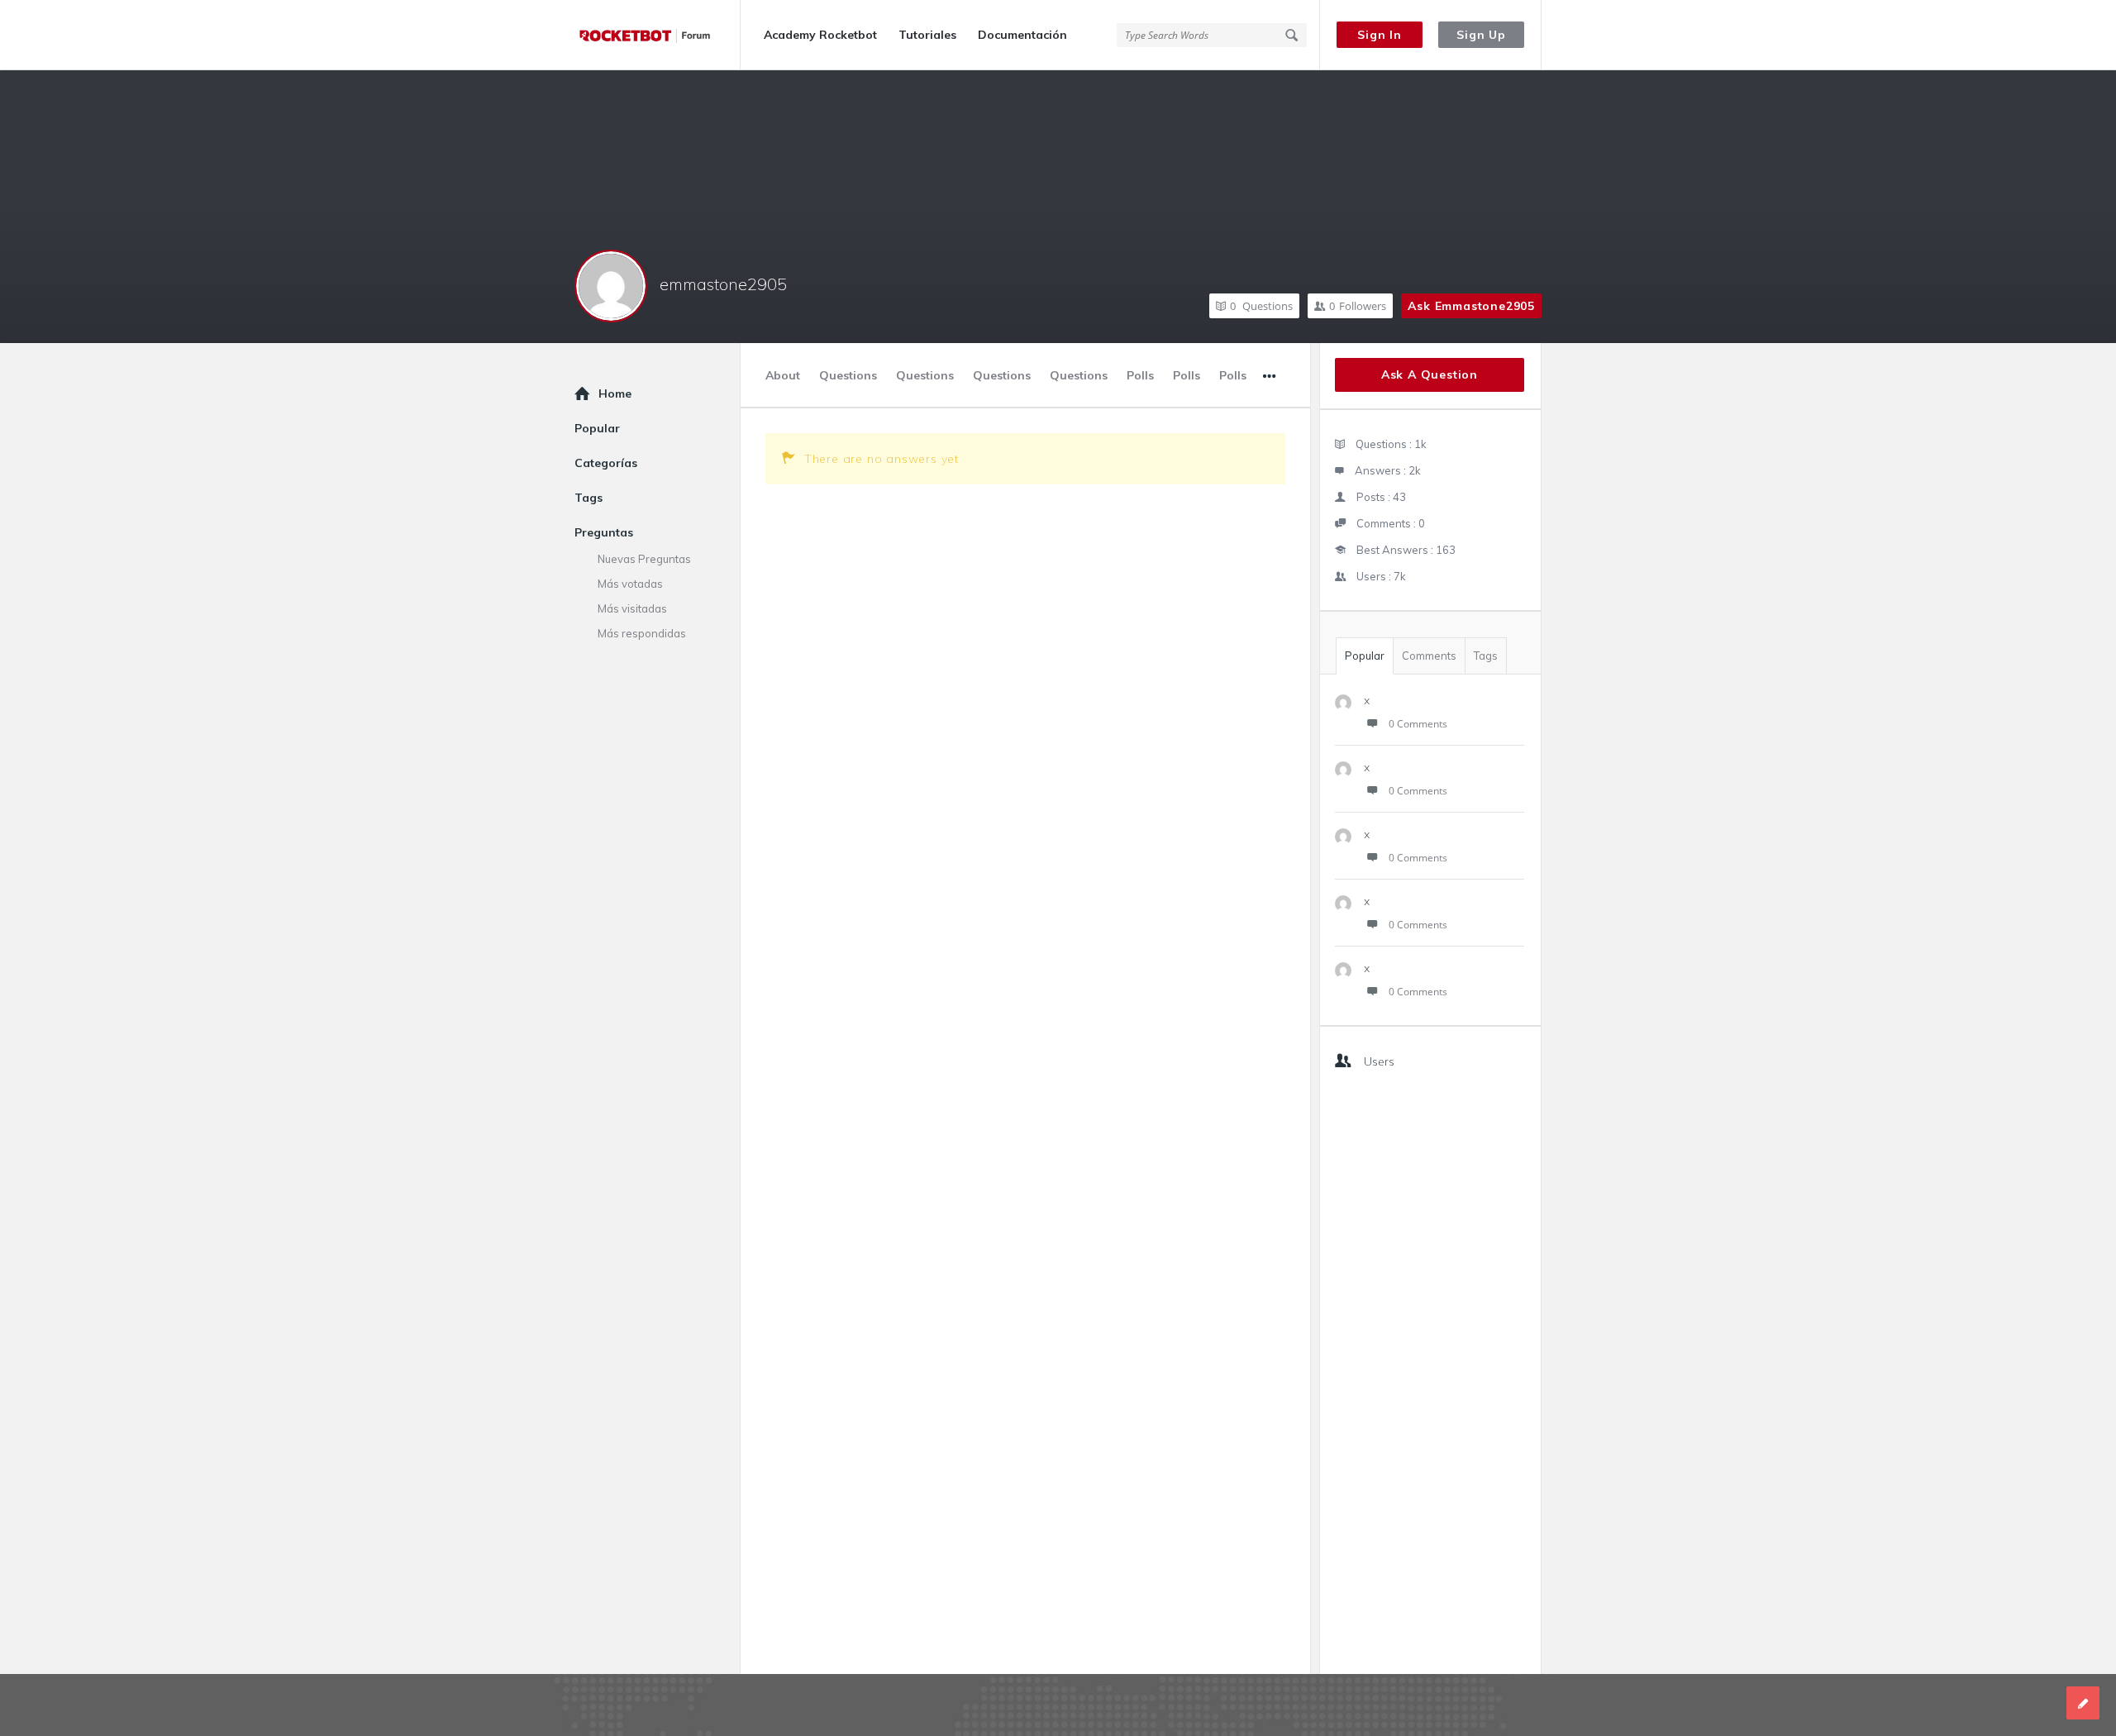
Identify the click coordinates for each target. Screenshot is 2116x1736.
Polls (1140, 375)
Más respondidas (642, 633)
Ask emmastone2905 (1471, 306)
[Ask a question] (2083, 1703)
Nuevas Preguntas (644, 559)
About (783, 375)
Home (615, 393)
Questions (1261, 306)
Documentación (1022, 35)
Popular (1365, 656)
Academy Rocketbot (820, 35)
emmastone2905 (723, 284)
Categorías (606, 463)
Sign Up (1481, 35)
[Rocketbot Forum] (658, 35)
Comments (1429, 656)
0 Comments (1418, 724)
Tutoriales (927, 35)
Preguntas (604, 532)
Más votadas (630, 584)
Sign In (1380, 35)
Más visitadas (632, 608)
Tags (1486, 656)
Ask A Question (1430, 374)
